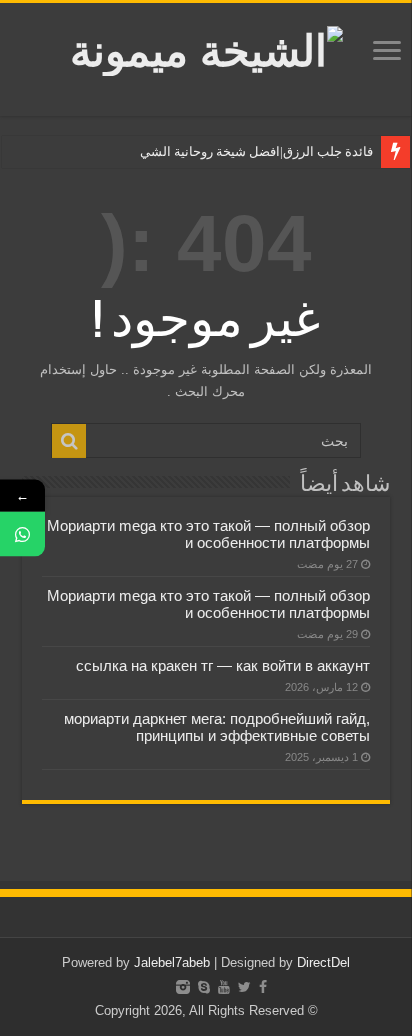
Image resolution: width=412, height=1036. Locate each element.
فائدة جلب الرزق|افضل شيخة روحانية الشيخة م (247, 151)
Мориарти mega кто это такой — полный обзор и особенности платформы (208, 534)
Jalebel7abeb (172, 962)
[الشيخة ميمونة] (206, 47)
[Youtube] (224, 987)
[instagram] (183, 987)
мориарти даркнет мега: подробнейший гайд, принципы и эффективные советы (217, 727)
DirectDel (323, 962)
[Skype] (204, 987)
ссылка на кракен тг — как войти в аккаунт (223, 665)
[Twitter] (244, 987)
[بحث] (69, 441)
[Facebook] (263, 987)
